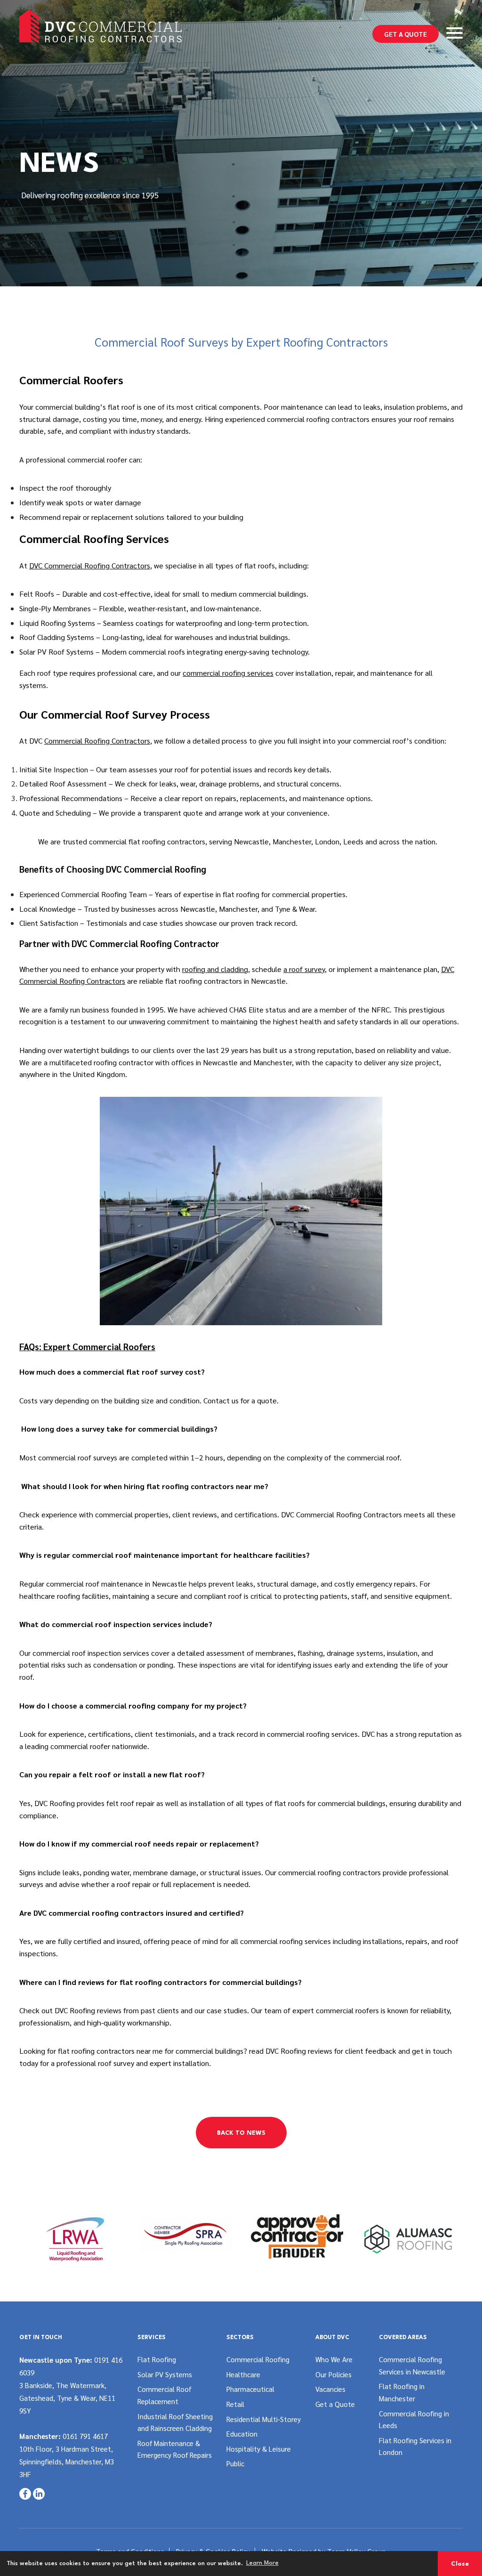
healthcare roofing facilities (64, 1596)
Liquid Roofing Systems (57, 623)
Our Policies (333, 2374)
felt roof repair (130, 1803)
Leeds (353, 841)
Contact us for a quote (240, 1400)
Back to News (241, 2133)
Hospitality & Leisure (259, 2449)
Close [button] (460, 2564)
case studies (163, 923)
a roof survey (304, 969)
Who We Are (334, 2359)
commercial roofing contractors (318, 419)
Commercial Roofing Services (94, 538)
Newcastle (251, 841)
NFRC (381, 1009)
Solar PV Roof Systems (56, 652)
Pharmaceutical (250, 2389)
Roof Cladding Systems (57, 637)
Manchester (292, 841)
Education (242, 2434)
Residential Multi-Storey (264, 2419)
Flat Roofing (157, 2359)
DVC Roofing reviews (299, 2051)
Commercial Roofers (71, 380)
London (327, 841)
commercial (286, 1734)
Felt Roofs (37, 594)
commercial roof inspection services (92, 1653)
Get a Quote (406, 34)
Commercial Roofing (258, 2359)
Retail (235, 2404)
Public (235, 2463)
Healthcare (243, 2374)
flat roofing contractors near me (110, 2051)
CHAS (238, 1009)
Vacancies (330, 2389)
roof (421, 419)
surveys (31, 1884)
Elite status (267, 1009)
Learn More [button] (262, 2563)
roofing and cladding (215, 969)
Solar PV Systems (165, 2374)
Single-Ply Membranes (55, 608)
